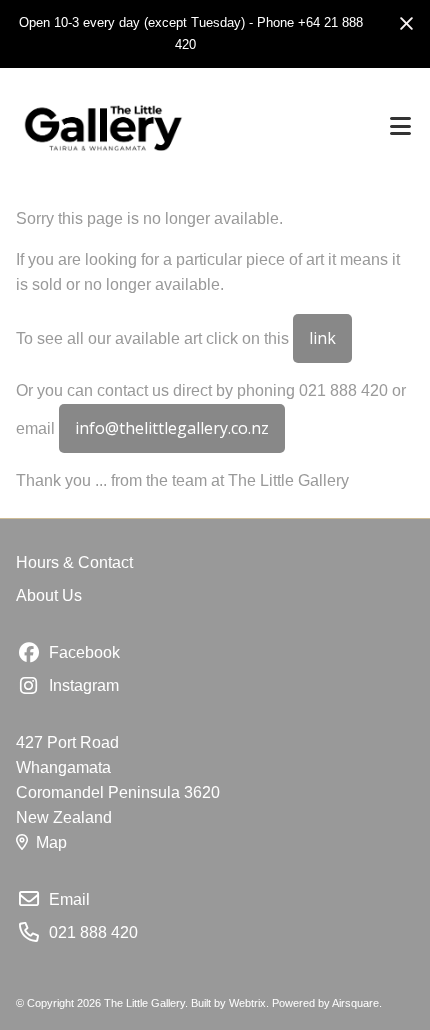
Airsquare (355, 1003)
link (322, 338)
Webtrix (247, 1003)
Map (51, 842)
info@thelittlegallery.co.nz (172, 428)
